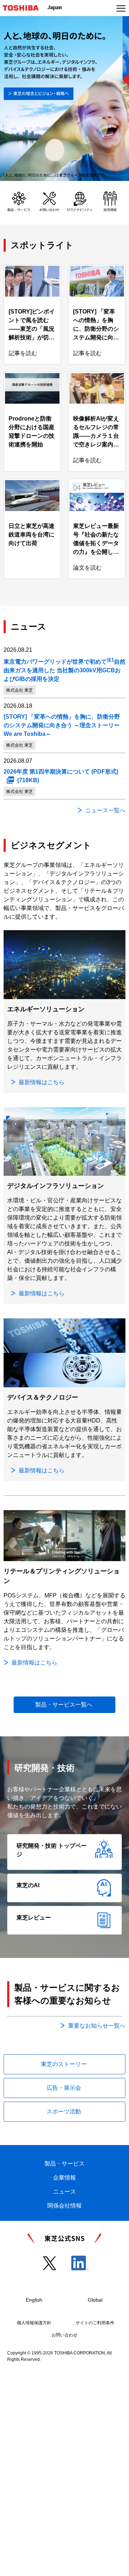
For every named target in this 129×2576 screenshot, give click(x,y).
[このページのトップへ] (115, 2566)
